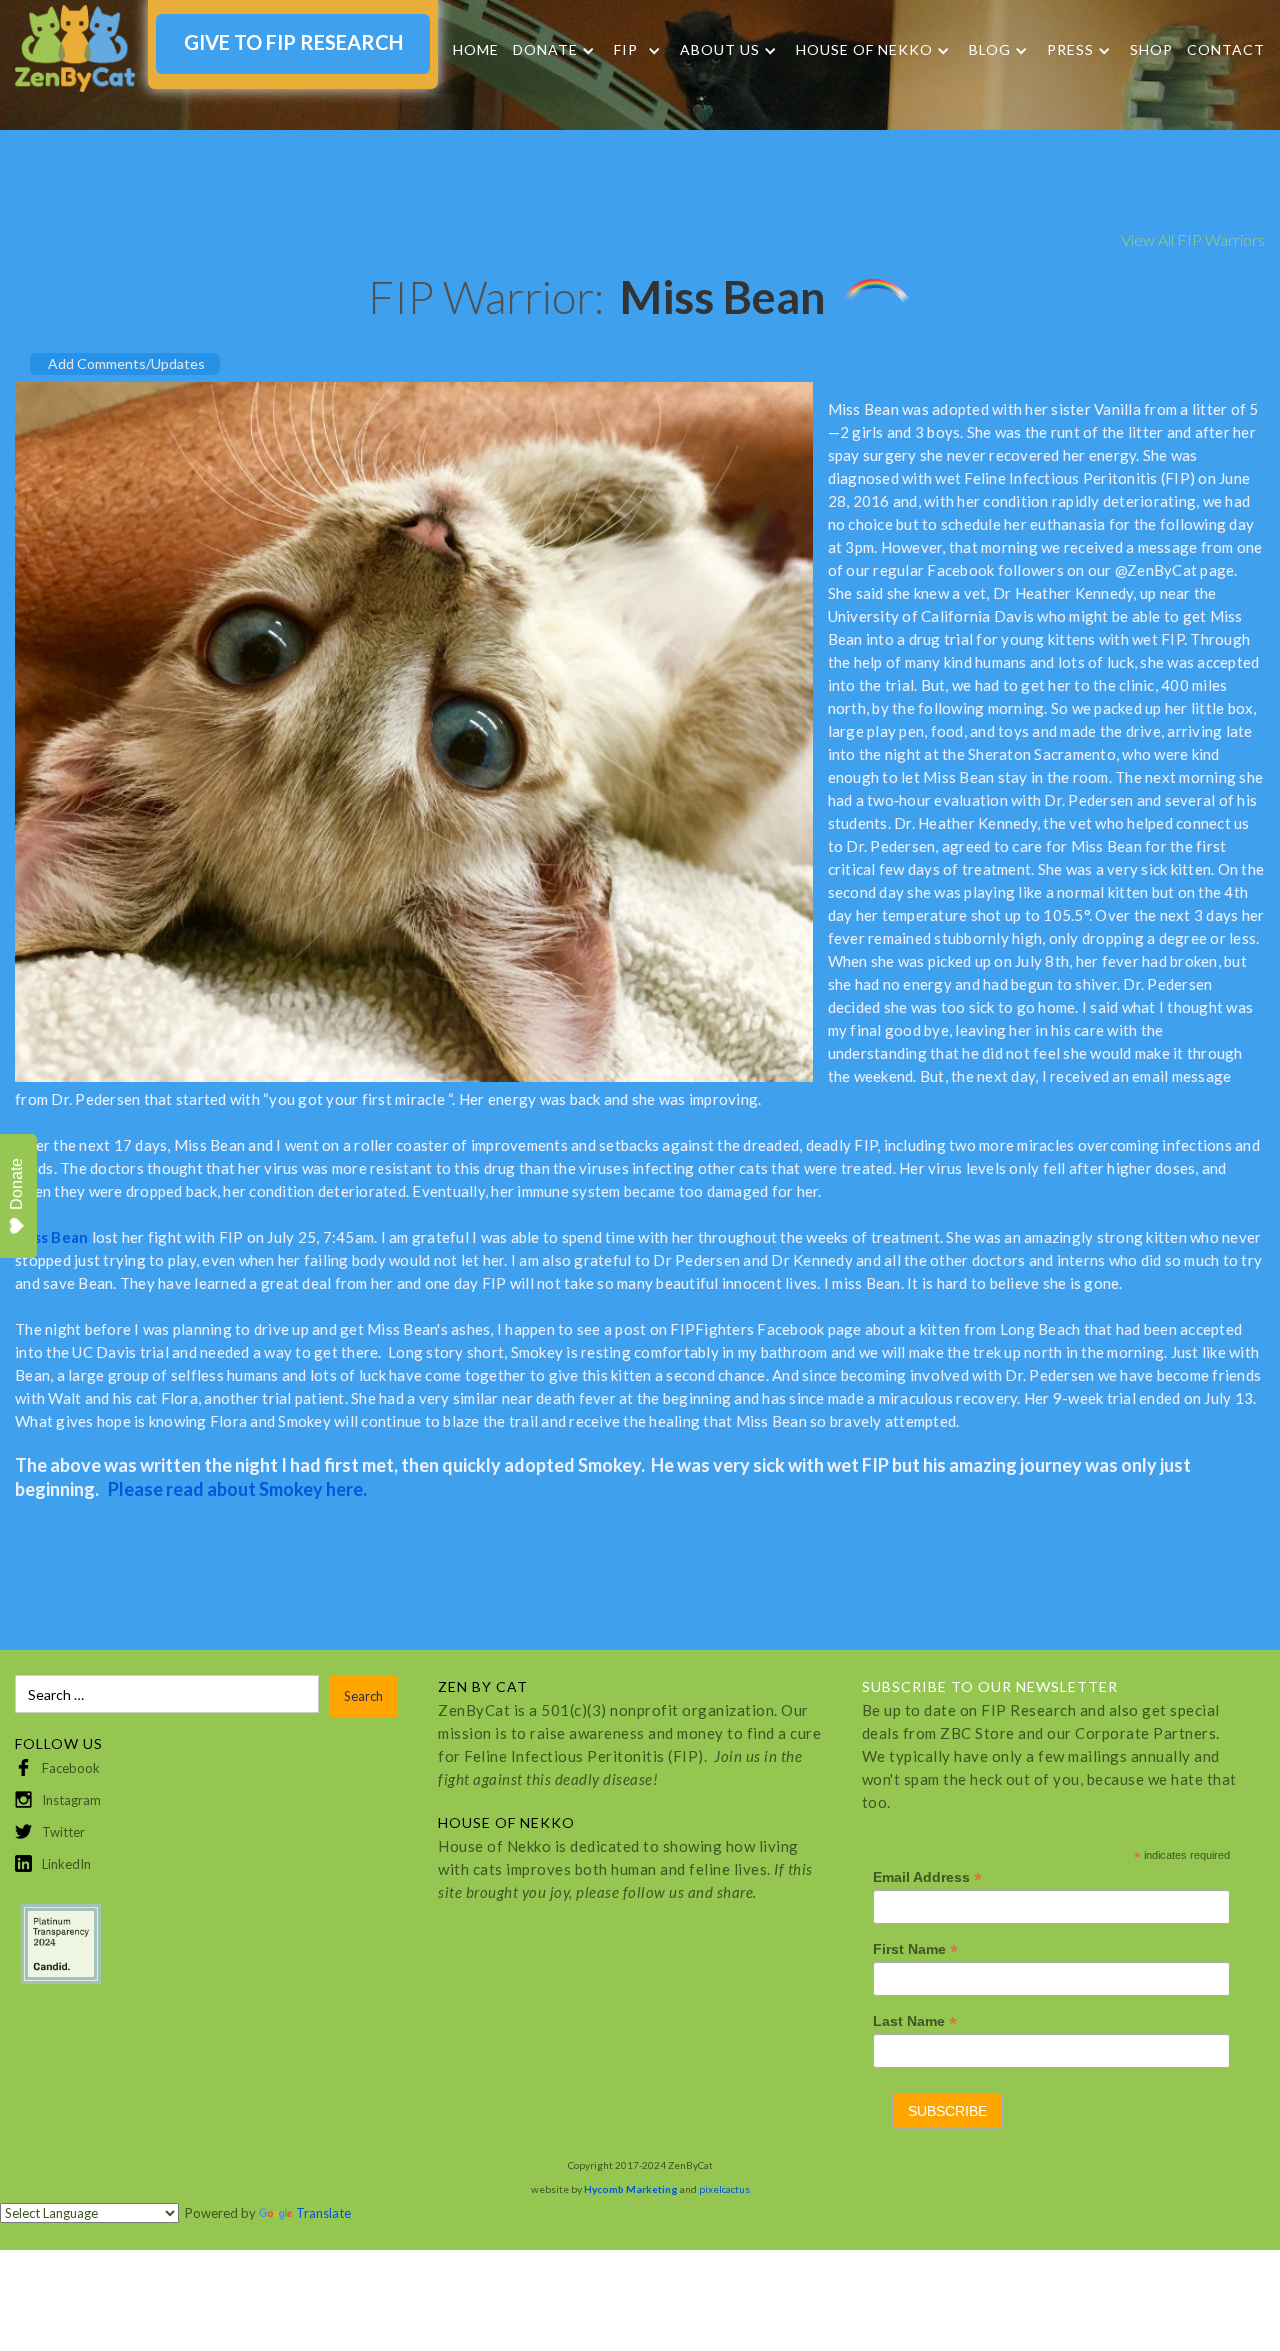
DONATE (545, 50)
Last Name (915, 2021)
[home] (75, 48)
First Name (915, 1949)
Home (476, 49)
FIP (626, 50)
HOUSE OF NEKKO (864, 50)
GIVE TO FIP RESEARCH (293, 42)
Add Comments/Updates (126, 363)
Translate (323, 2213)
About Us (720, 50)
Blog (990, 50)
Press (1070, 50)
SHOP (1151, 49)
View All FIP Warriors (1193, 239)
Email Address (927, 1877)
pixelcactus (724, 2189)
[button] (554, 50)
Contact (1226, 49)
